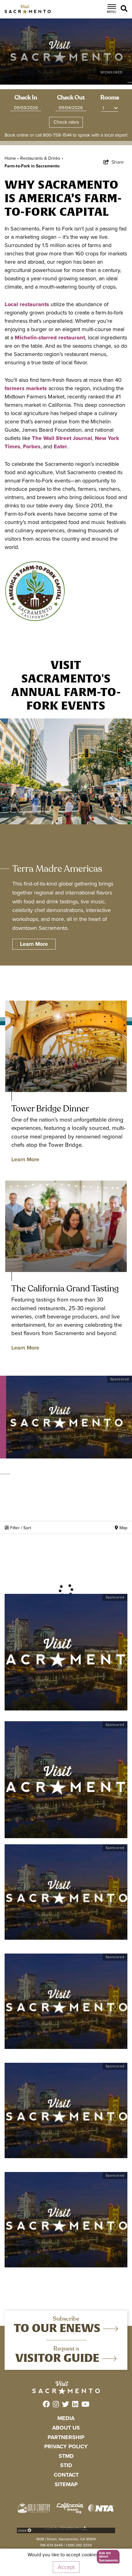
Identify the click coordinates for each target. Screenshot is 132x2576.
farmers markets (26, 388)
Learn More (25, 1159)
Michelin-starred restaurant (50, 338)
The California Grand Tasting (65, 1288)
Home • (12, 158)
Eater (60, 446)
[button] (106, 2557)
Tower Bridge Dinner (50, 1108)
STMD (66, 2456)
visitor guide (59, 2358)
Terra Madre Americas (57, 869)
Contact (66, 2475)
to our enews (58, 2328)
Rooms (110, 98)
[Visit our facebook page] (46, 2405)
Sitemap (66, 2484)
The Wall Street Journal (62, 438)
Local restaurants (27, 304)
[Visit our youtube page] (85, 2405)
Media (66, 2418)
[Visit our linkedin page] (75, 2405)
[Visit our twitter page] (66, 2405)
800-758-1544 (57, 135)
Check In (26, 98)
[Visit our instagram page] (56, 2405)
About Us (66, 2428)
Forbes (32, 446)
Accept (66, 2567)
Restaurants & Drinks (42, 158)
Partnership (66, 2437)
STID (66, 2465)
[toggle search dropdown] (125, 9)
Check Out (71, 98)
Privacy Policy (66, 2446)
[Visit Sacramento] (28, 9)
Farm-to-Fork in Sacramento (32, 166)
